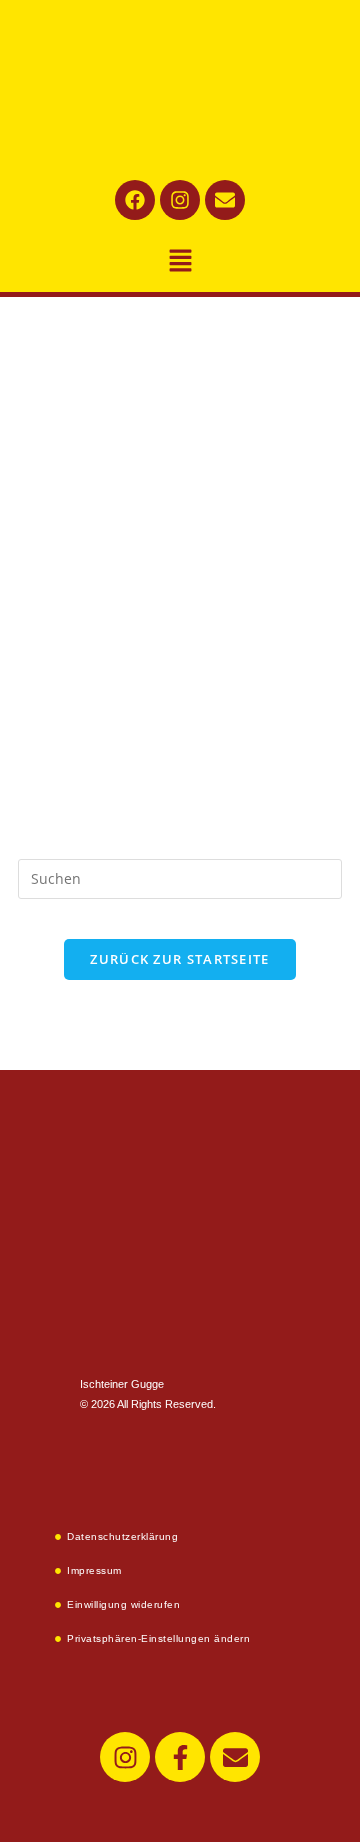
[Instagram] (180, 200)
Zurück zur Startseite (179, 959)
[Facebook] (135, 200)
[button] (180, 261)
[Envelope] (225, 200)
